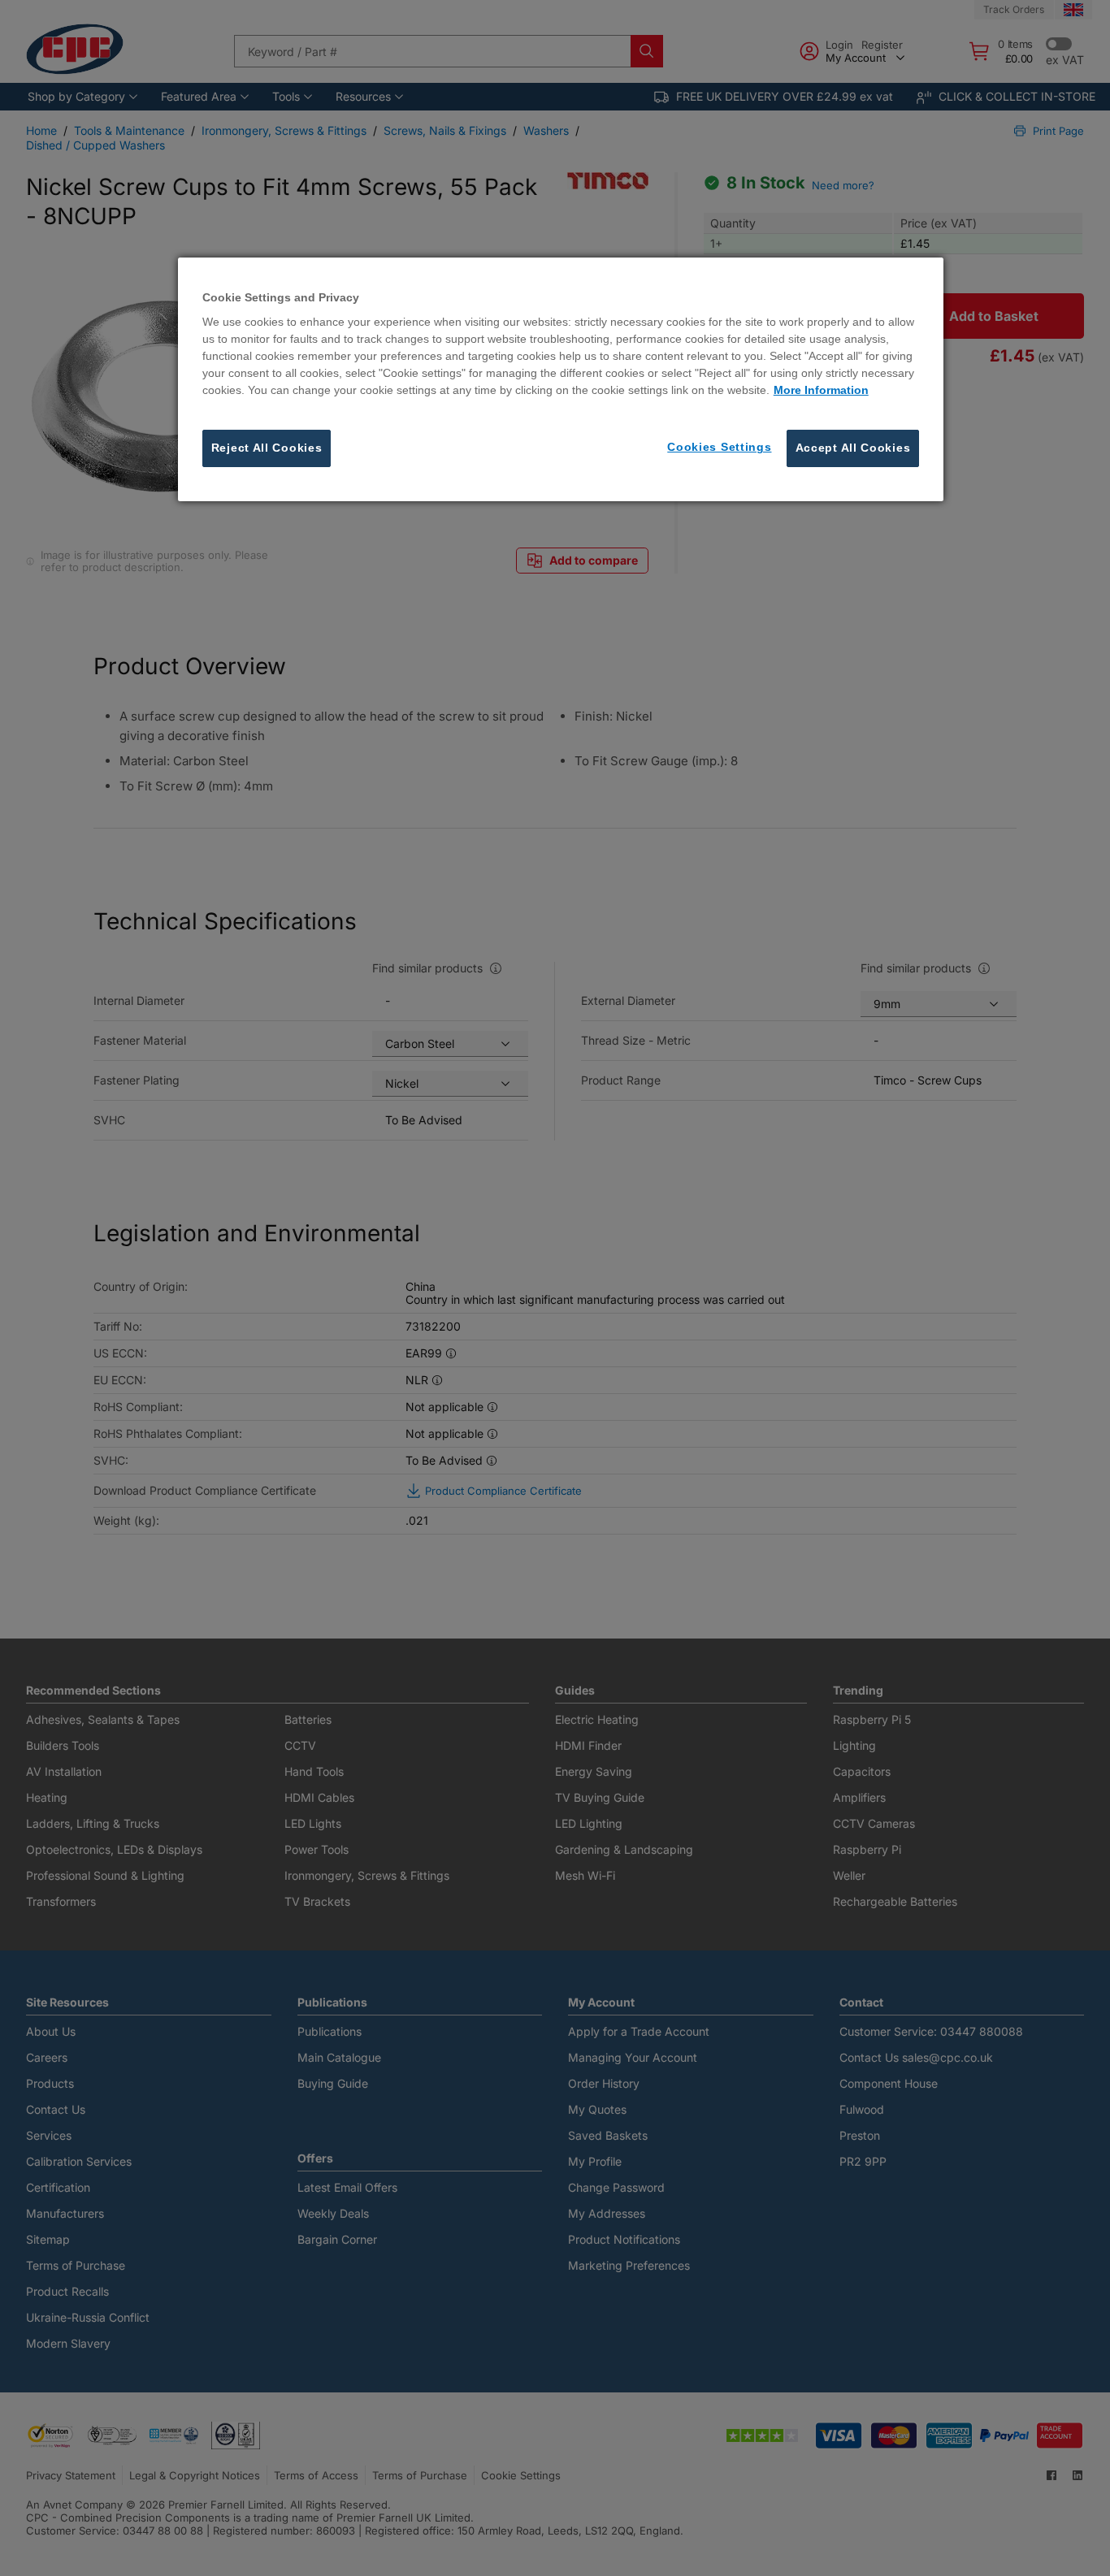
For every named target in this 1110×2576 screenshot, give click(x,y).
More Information (821, 391)
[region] (561, 379)
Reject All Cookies (267, 448)
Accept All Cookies (853, 448)
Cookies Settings (719, 448)
